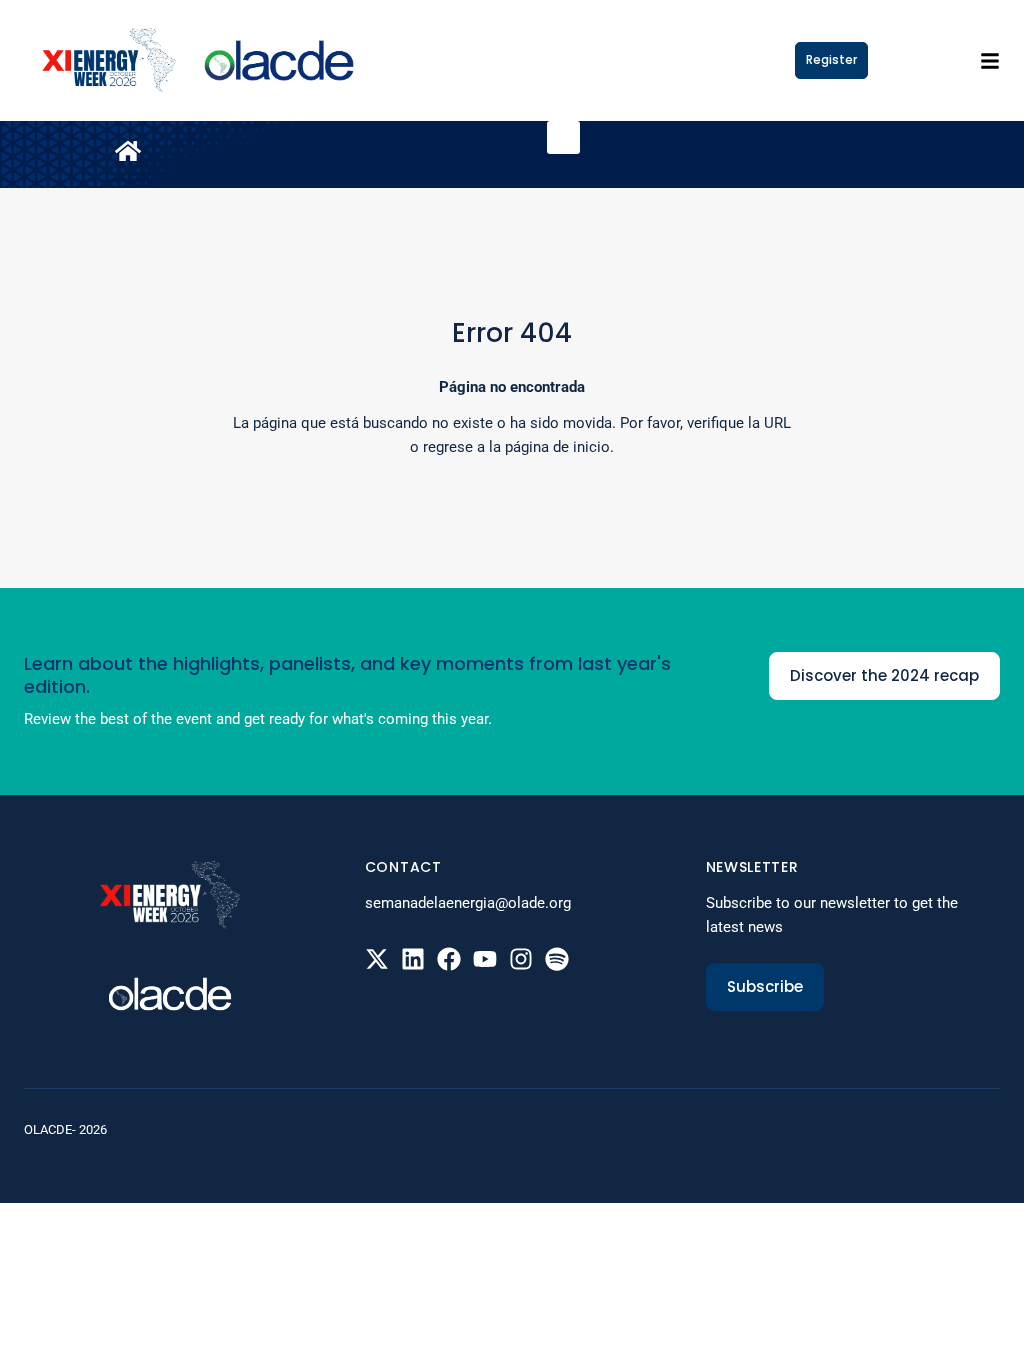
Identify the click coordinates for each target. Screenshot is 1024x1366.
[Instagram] (521, 959)
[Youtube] (485, 959)
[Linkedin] (413, 959)
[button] (563, 137)
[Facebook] (449, 959)
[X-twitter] (377, 959)
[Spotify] (557, 959)
